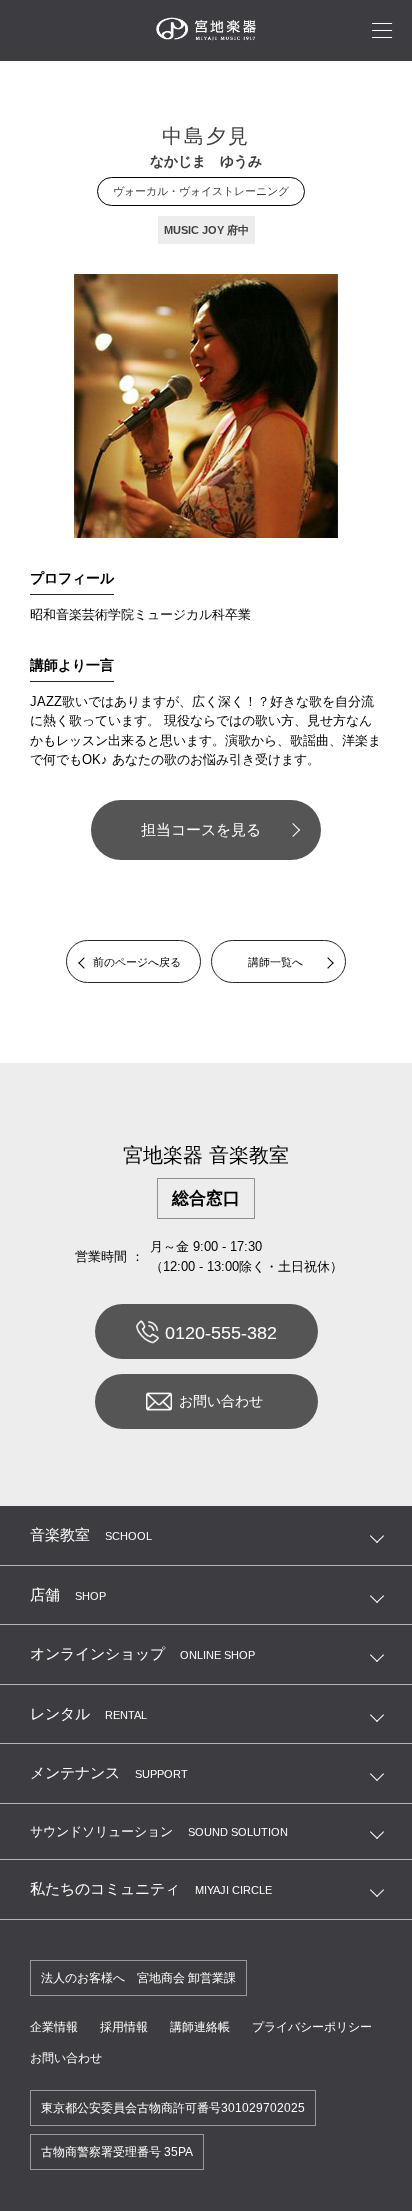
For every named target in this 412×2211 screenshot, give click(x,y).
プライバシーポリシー (312, 2027)
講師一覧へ (275, 962)
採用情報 (124, 2027)
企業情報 (54, 2027)
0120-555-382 (221, 1333)
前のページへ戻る (137, 962)
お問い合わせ (221, 1401)
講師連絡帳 (200, 2027)
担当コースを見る (201, 829)
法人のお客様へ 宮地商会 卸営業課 (138, 1978)
